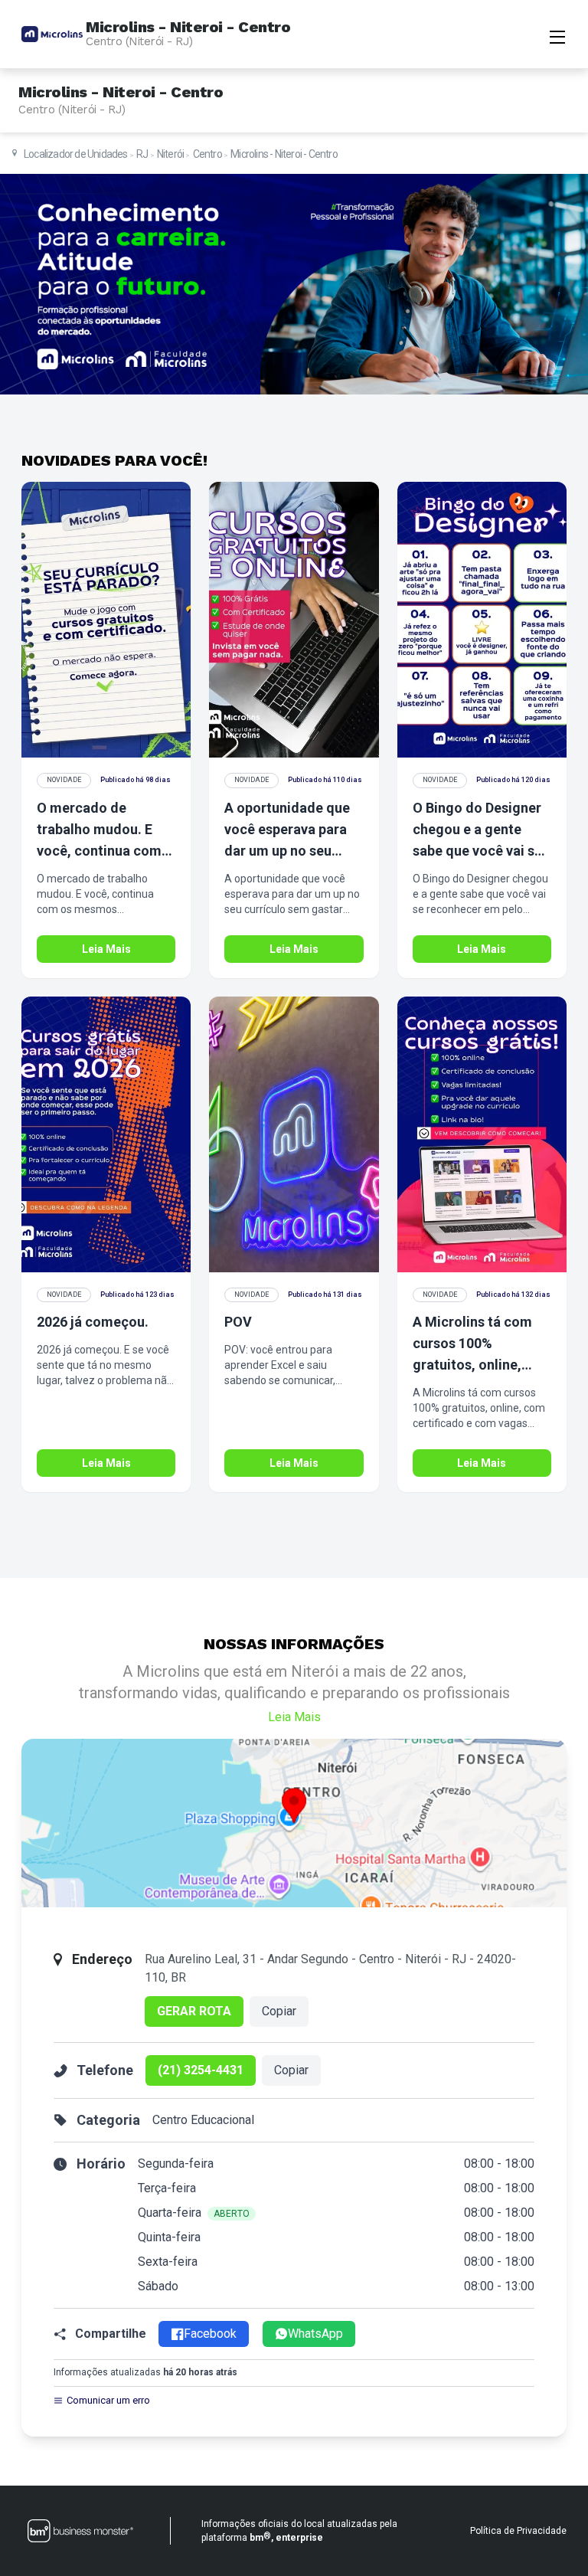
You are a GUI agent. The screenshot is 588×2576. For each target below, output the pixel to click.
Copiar (279, 2011)
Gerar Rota (194, 2011)
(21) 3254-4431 (201, 2070)
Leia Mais (106, 949)
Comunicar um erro (108, 2400)
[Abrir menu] (557, 35)
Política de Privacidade (518, 2531)
